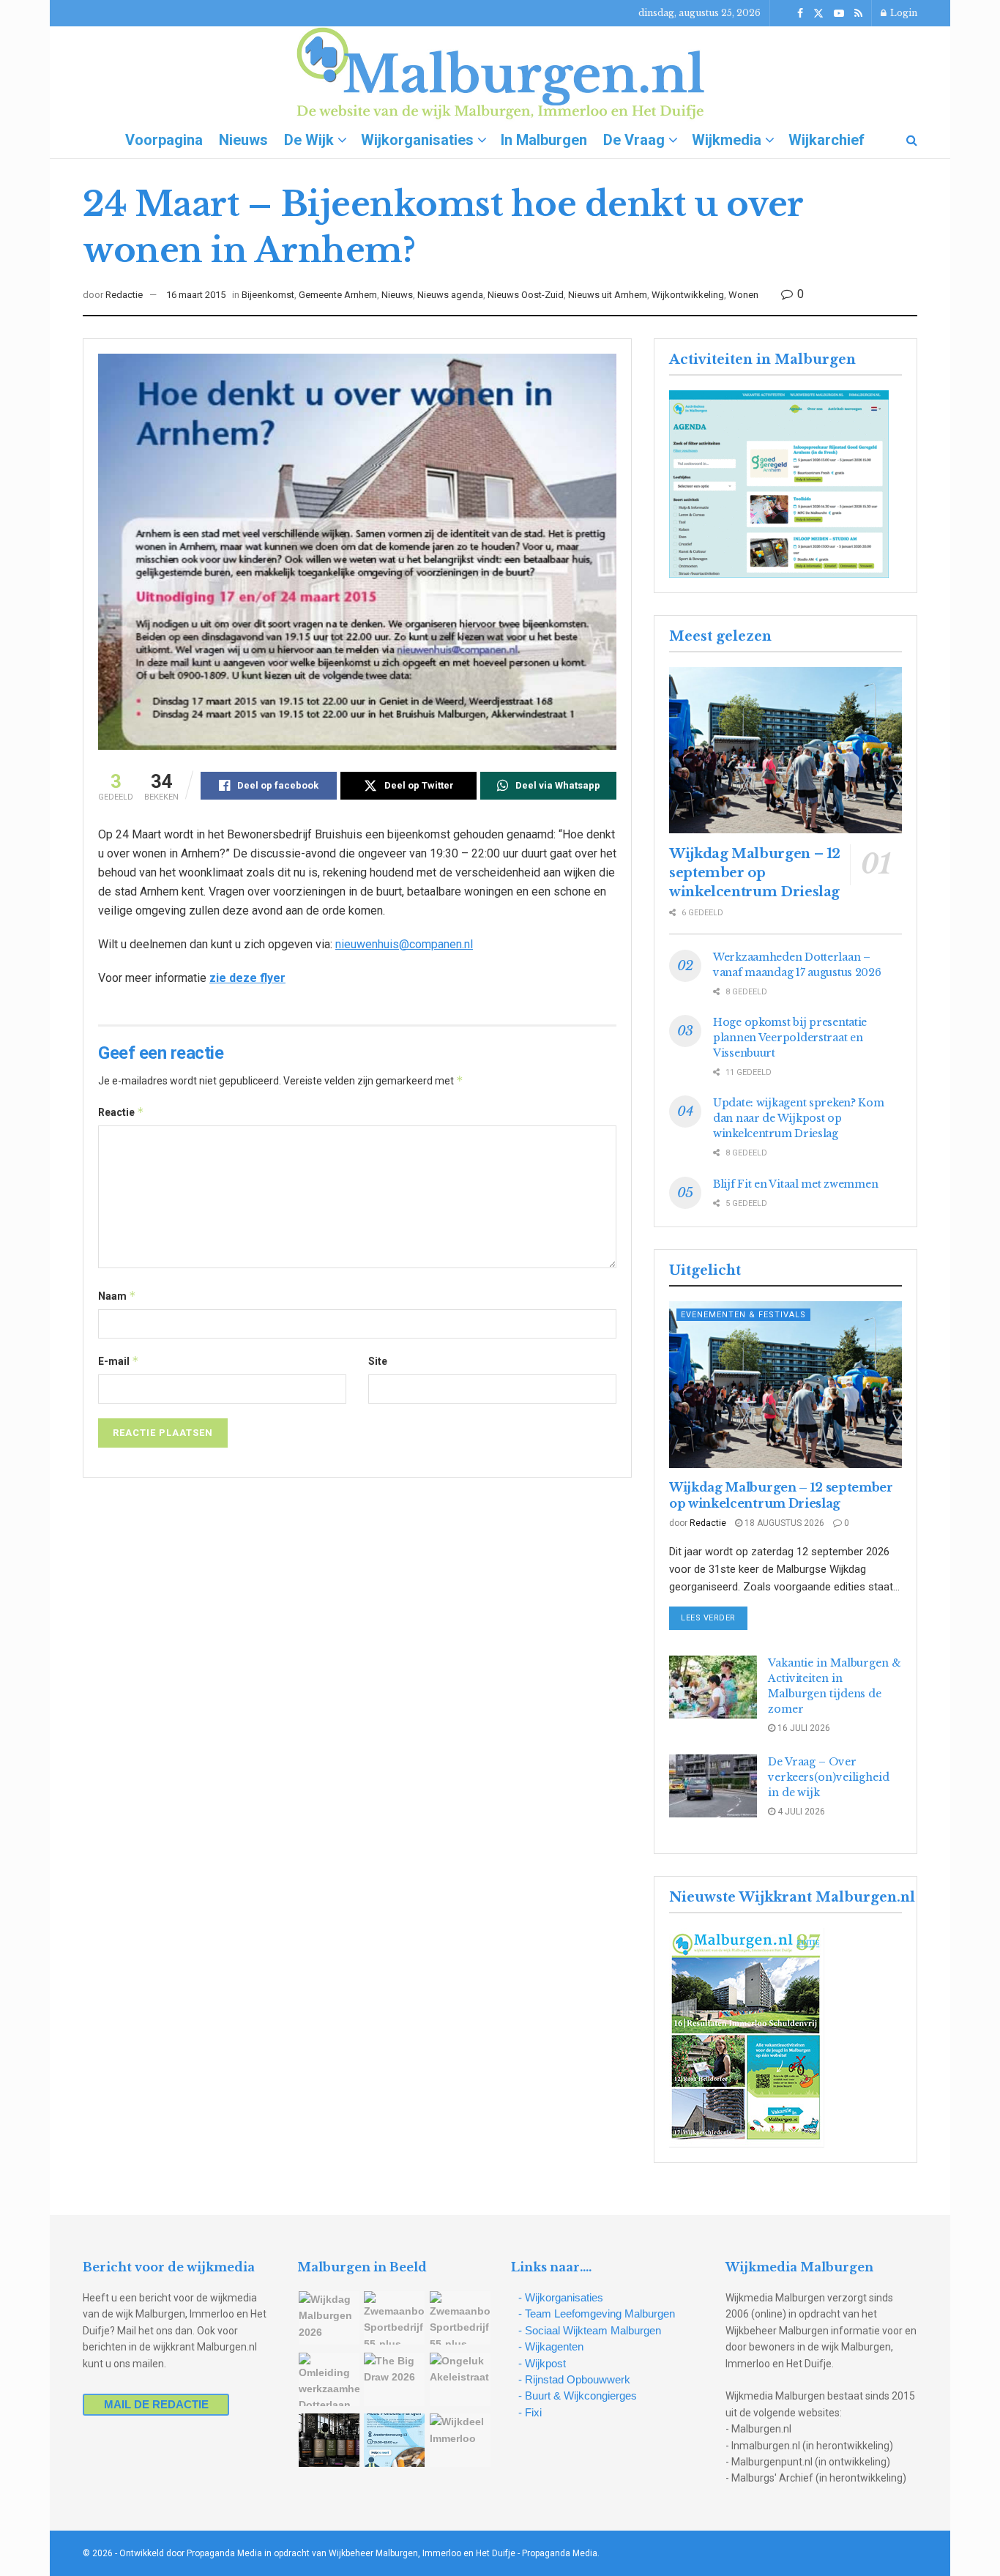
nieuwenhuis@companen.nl (404, 944)
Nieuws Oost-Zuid (526, 295)
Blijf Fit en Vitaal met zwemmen (795, 1184)
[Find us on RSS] (858, 14)
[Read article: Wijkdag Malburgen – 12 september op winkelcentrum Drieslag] (786, 750)
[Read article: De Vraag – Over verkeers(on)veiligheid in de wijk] (713, 1786)
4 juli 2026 (800, 1812)
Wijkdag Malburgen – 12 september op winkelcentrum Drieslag (755, 873)
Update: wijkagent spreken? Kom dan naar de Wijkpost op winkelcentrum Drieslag (799, 1118)
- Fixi (530, 2412)
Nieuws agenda (450, 295)
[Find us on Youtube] (839, 14)
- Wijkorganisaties (561, 2297)
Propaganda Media (560, 2553)
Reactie (121, 1112)
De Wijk (309, 140)
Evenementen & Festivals (743, 1315)
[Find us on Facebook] (800, 14)
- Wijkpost (542, 2363)
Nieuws (243, 140)
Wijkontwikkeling (688, 295)
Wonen (743, 295)
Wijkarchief (827, 140)
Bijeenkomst (268, 295)
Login (903, 13)
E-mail (119, 1361)
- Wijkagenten (551, 2346)
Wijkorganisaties (417, 140)
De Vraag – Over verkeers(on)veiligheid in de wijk (829, 1777)
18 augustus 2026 (783, 1523)
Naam (117, 1296)
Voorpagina (164, 140)
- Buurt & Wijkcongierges (578, 2396)
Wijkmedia (727, 140)
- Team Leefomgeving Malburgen (597, 2313)
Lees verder (714, 1618)
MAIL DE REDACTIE (156, 2404)
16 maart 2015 (196, 295)
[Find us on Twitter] (818, 14)
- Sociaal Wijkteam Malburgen (590, 2330)
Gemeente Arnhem (338, 295)
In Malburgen (544, 140)
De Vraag (634, 140)
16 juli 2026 (803, 1728)
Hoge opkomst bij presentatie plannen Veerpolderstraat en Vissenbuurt (790, 1038)
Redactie (124, 295)
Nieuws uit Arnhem (608, 295)
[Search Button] (912, 140)
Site (378, 1361)
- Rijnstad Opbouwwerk (574, 2379)
